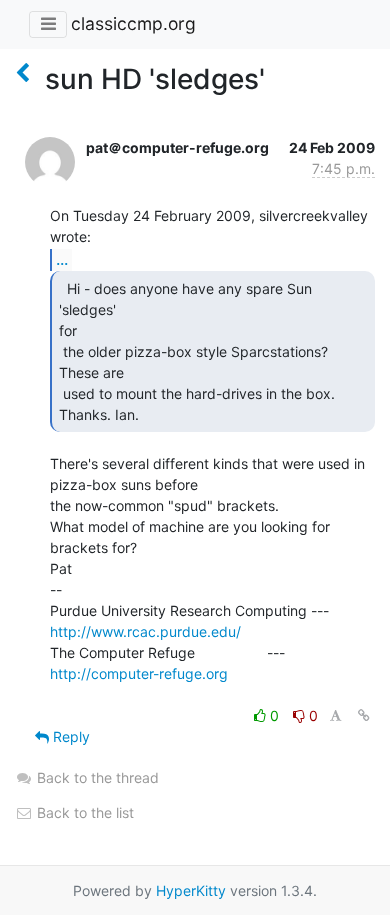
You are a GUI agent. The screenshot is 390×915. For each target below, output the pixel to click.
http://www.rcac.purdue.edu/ (145, 631)
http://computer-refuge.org (139, 673)
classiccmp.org (133, 23)
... (62, 259)
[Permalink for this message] (364, 715)
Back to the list (83, 812)
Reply (69, 736)
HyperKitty (191, 890)
